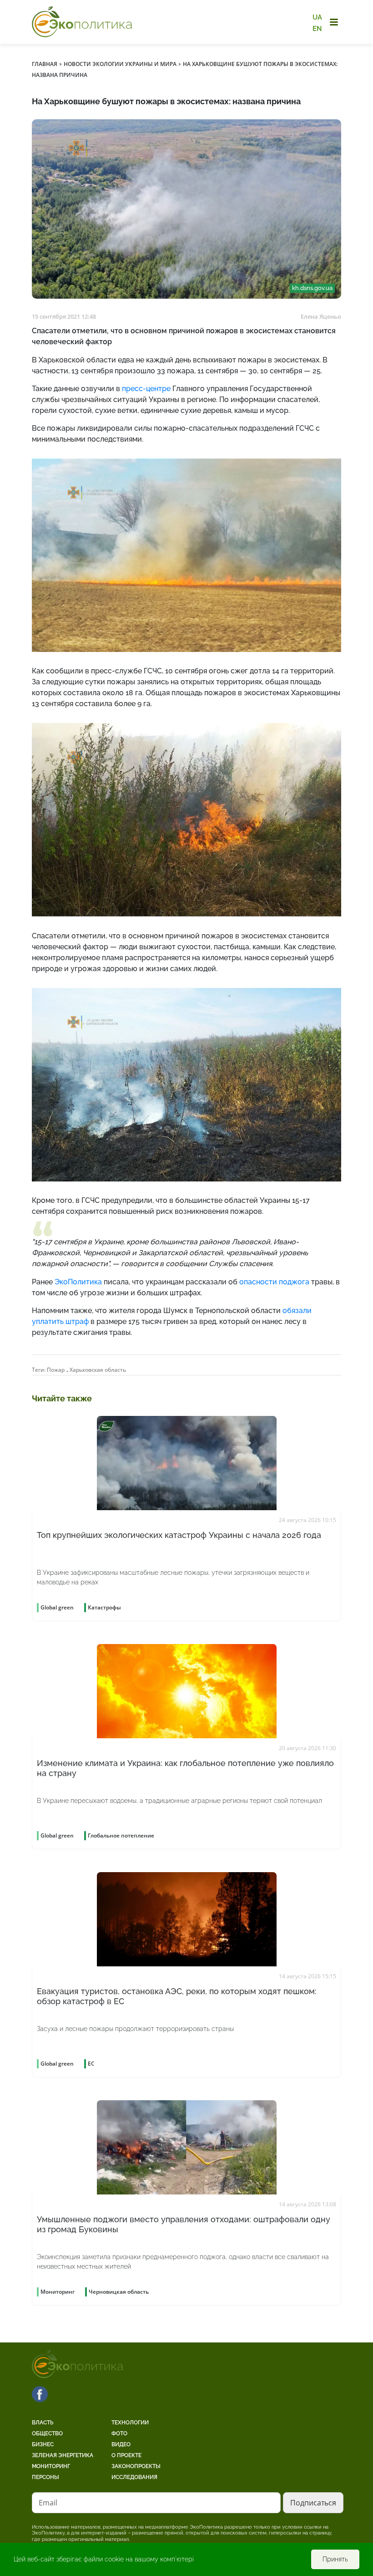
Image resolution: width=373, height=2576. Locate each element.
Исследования (134, 2477)
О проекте (126, 2455)
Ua (317, 17)
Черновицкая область (119, 2292)
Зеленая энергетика (63, 2455)
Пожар (56, 1370)
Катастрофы (104, 1607)
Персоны (45, 2477)
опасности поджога (274, 1282)
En (317, 28)
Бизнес (43, 2444)
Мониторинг (51, 2466)
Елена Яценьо (321, 316)
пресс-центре (146, 389)
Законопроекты (136, 2466)
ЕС (91, 2064)
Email (48, 2503)
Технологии (130, 2423)
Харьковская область (98, 1370)
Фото (119, 2433)
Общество (47, 2433)
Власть (43, 2423)
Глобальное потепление (121, 1835)
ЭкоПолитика (78, 1282)
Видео (121, 2444)
